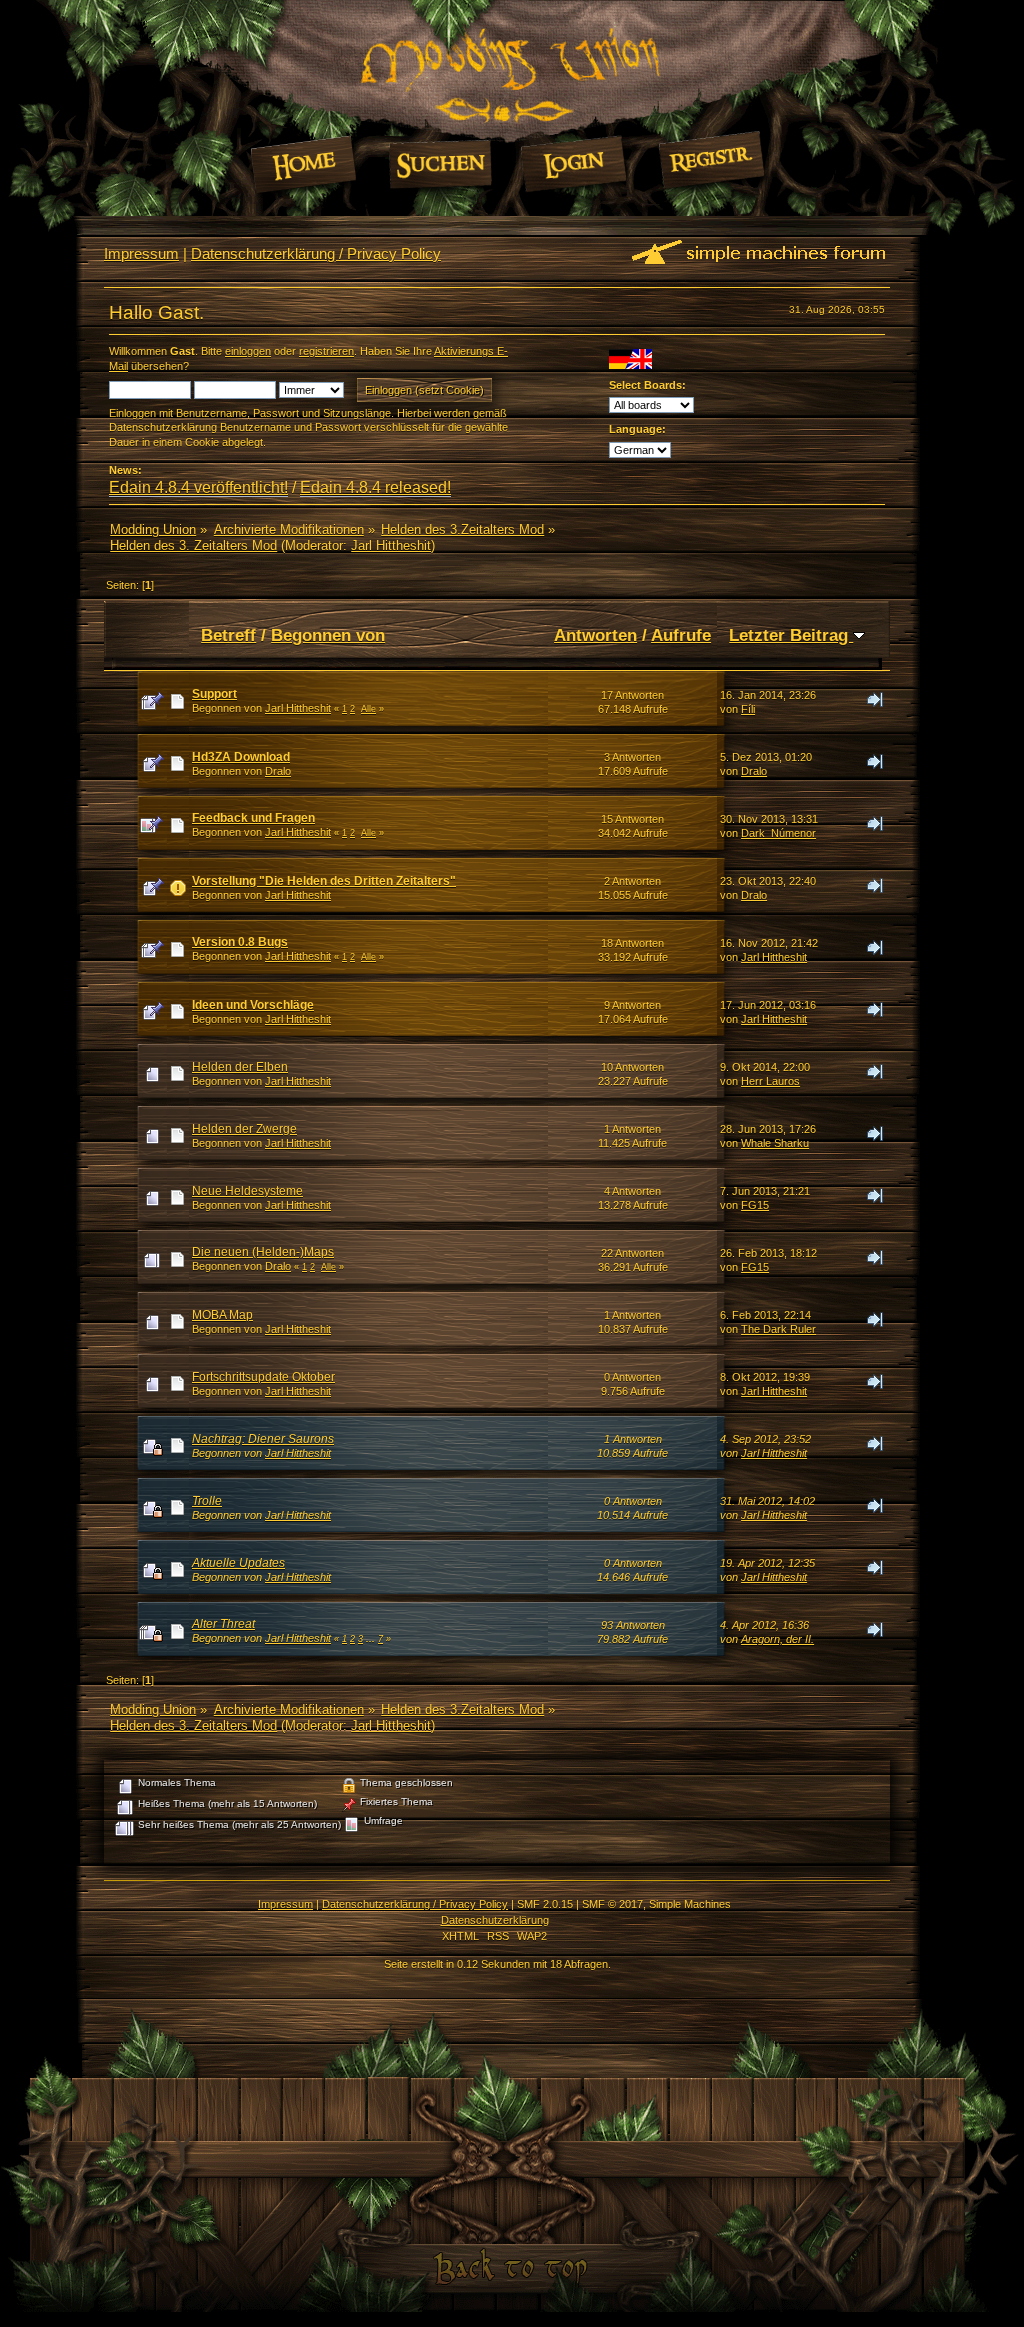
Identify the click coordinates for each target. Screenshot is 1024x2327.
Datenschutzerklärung (495, 1920)
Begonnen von (328, 635)
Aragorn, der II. (777, 1639)
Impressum (141, 253)
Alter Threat (223, 1624)
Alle (368, 709)
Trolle (207, 1501)
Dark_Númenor (778, 833)
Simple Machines (690, 1904)
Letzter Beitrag (791, 635)
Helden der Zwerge (244, 1129)
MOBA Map (222, 1315)
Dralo (278, 771)
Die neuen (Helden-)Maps (263, 1252)
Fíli (748, 709)
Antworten (595, 635)
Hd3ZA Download (241, 757)
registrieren (326, 351)
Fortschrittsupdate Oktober (263, 1377)
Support (214, 694)
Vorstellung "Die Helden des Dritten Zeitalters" (324, 881)
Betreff (228, 635)
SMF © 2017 (612, 1904)
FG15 (755, 1205)
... (372, 1639)
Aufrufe (681, 635)
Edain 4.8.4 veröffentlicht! (198, 487)
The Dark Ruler (778, 1329)
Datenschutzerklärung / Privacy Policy (316, 253)
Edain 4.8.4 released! (375, 487)
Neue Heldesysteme (247, 1191)
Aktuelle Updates (238, 1563)
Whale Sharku (775, 1143)
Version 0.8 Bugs (240, 942)
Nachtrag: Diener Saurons (263, 1439)
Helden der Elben (240, 1067)
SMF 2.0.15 (545, 1904)
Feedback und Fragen (253, 818)
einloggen (248, 351)
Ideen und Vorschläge (253, 1005)
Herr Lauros (770, 1081)
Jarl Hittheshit (391, 545)
